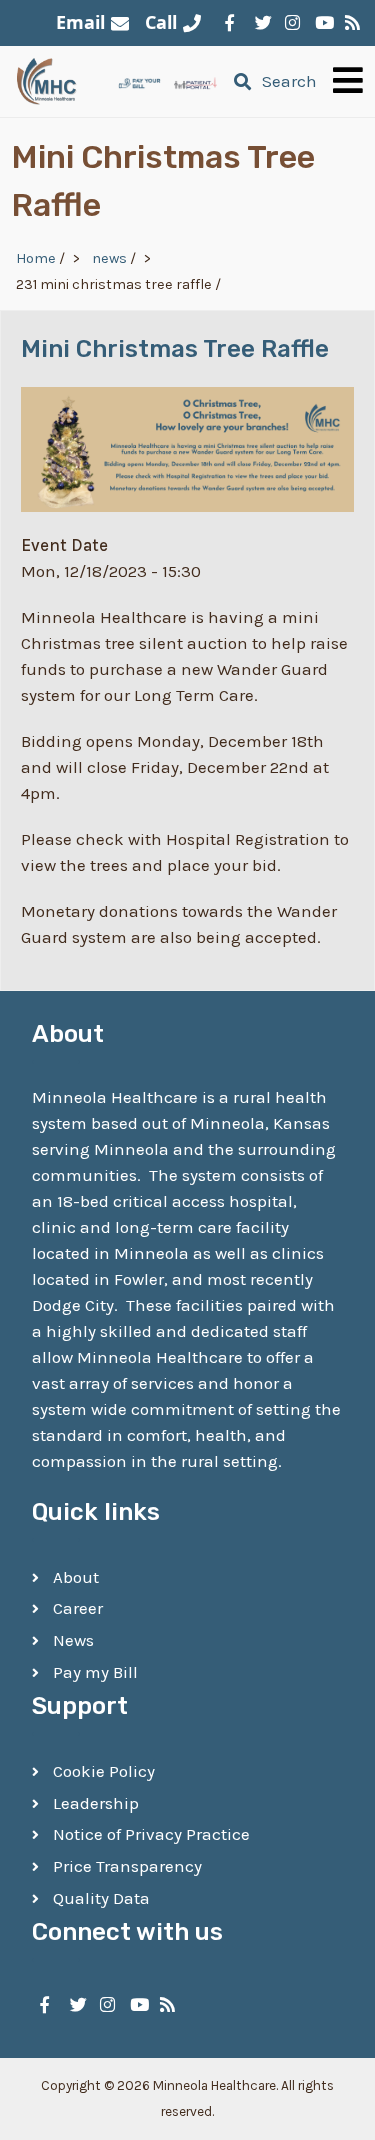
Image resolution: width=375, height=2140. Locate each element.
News (73, 1640)
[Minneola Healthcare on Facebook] (230, 23)
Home (36, 258)
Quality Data (101, 1898)
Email (80, 22)
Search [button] (289, 81)
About (76, 1577)
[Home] (47, 81)
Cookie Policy (104, 1771)
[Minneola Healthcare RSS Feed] (350, 23)
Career (78, 1608)
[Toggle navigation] (348, 81)
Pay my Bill (95, 1672)
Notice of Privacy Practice (151, 1834)
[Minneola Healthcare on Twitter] (260, 23)
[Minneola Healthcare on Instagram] (290, 23)
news (109, 258)
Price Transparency (127, 1866)
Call (161, 22)
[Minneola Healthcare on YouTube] (320, 23)
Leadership (96, 1803)
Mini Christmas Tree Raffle (175, 349)
